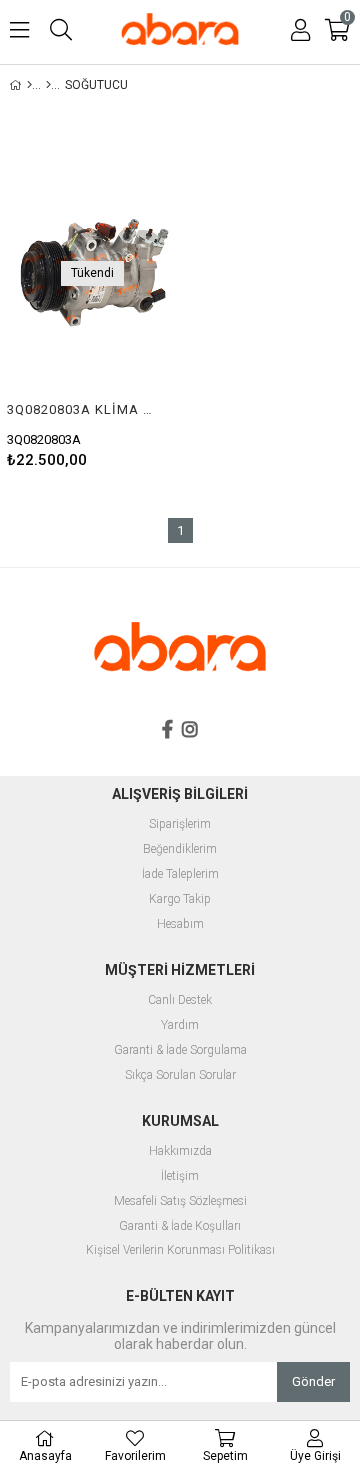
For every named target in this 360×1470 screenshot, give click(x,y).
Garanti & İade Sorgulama (180, 1050)
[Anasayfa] (29, 85)
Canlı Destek (180, 1000)
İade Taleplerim (180, 874)
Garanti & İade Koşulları (180, 1226)
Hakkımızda (180, 1151)
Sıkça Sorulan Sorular (180, 1075)
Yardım (180, 1025)
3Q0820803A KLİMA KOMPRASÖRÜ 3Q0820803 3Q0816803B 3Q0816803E (80, 409)
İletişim (180, 1176)
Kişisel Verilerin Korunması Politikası (180, 1250)
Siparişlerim (180, 824)
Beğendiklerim (180, 849)
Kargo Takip (180, 899)
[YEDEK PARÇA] (48, 85)
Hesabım (180, 924)
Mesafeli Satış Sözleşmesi (180, 1201)
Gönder (313, 1381)
